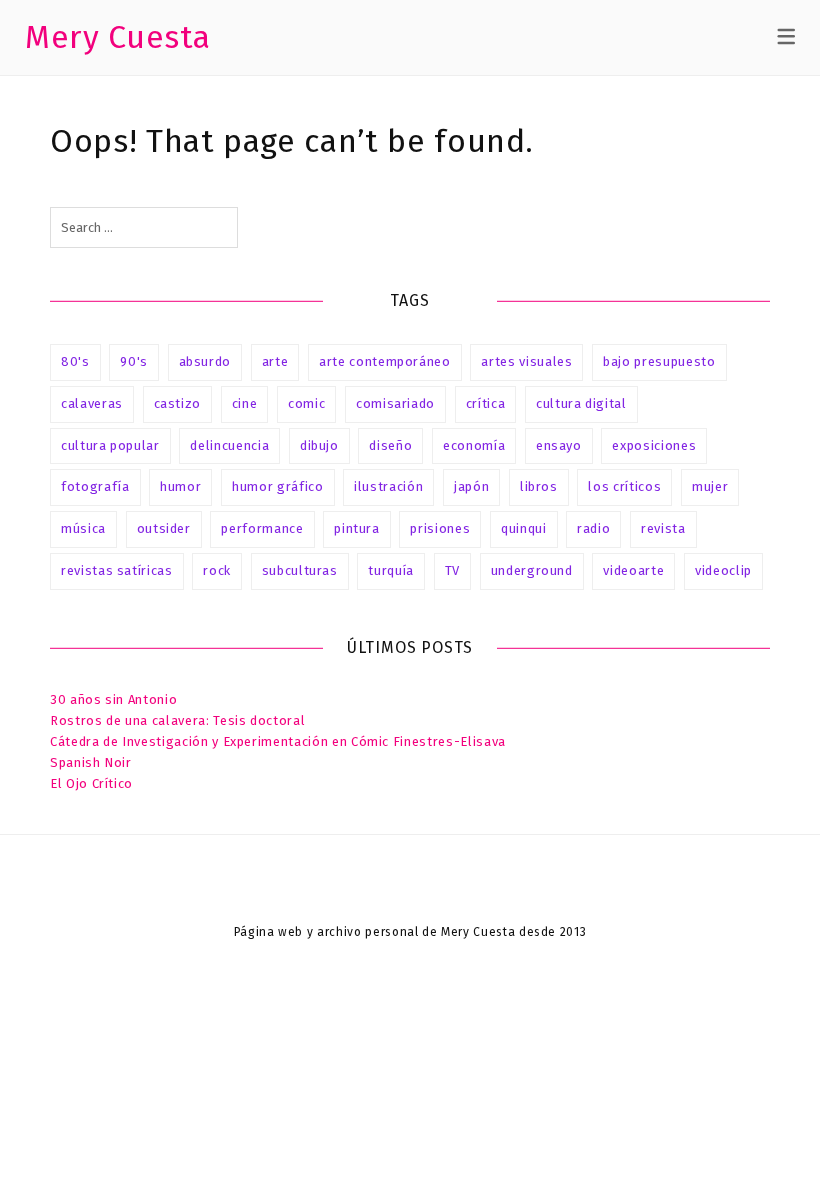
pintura (357, 528)
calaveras (92, 403)
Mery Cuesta (118, 37)
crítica (486, 403)
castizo (178, 403)
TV (452, 570)
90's (134, 361)
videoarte (633, 570)
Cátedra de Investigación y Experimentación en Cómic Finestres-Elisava (278, 741)
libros (539, 486)
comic (306, 403)
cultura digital (581, 403)
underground (532, 570)
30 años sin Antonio (113, 699)
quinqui (524, 528)
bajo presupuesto (659, 361)
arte (275, 361)
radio (593, 528)
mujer (710, 486)
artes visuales (526, 361)
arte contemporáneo (385, 361)
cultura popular (110, 445)
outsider (164, 528)
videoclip (723, 570)
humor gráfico (277, 486)
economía (474, 445)
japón (471, 486)
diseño (390, 445)
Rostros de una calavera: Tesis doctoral (177, 720)
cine (245, 403)
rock (217, 570)
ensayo (559, 445)
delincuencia (229, 445)
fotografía (95, 486)
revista (663, 528)
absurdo (205, 361)
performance (262, 528)
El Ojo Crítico (91, 783)
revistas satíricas (117, 570)
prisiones (440, 528)
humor (180, 486)
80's (75, 361)
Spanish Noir (91, 762)
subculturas (300, 570)
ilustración (388, 486)
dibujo (319, 445)
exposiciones (654, 445)
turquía (391, 570)
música (83, 528)
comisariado (395, 403)
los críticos (624, 486)
